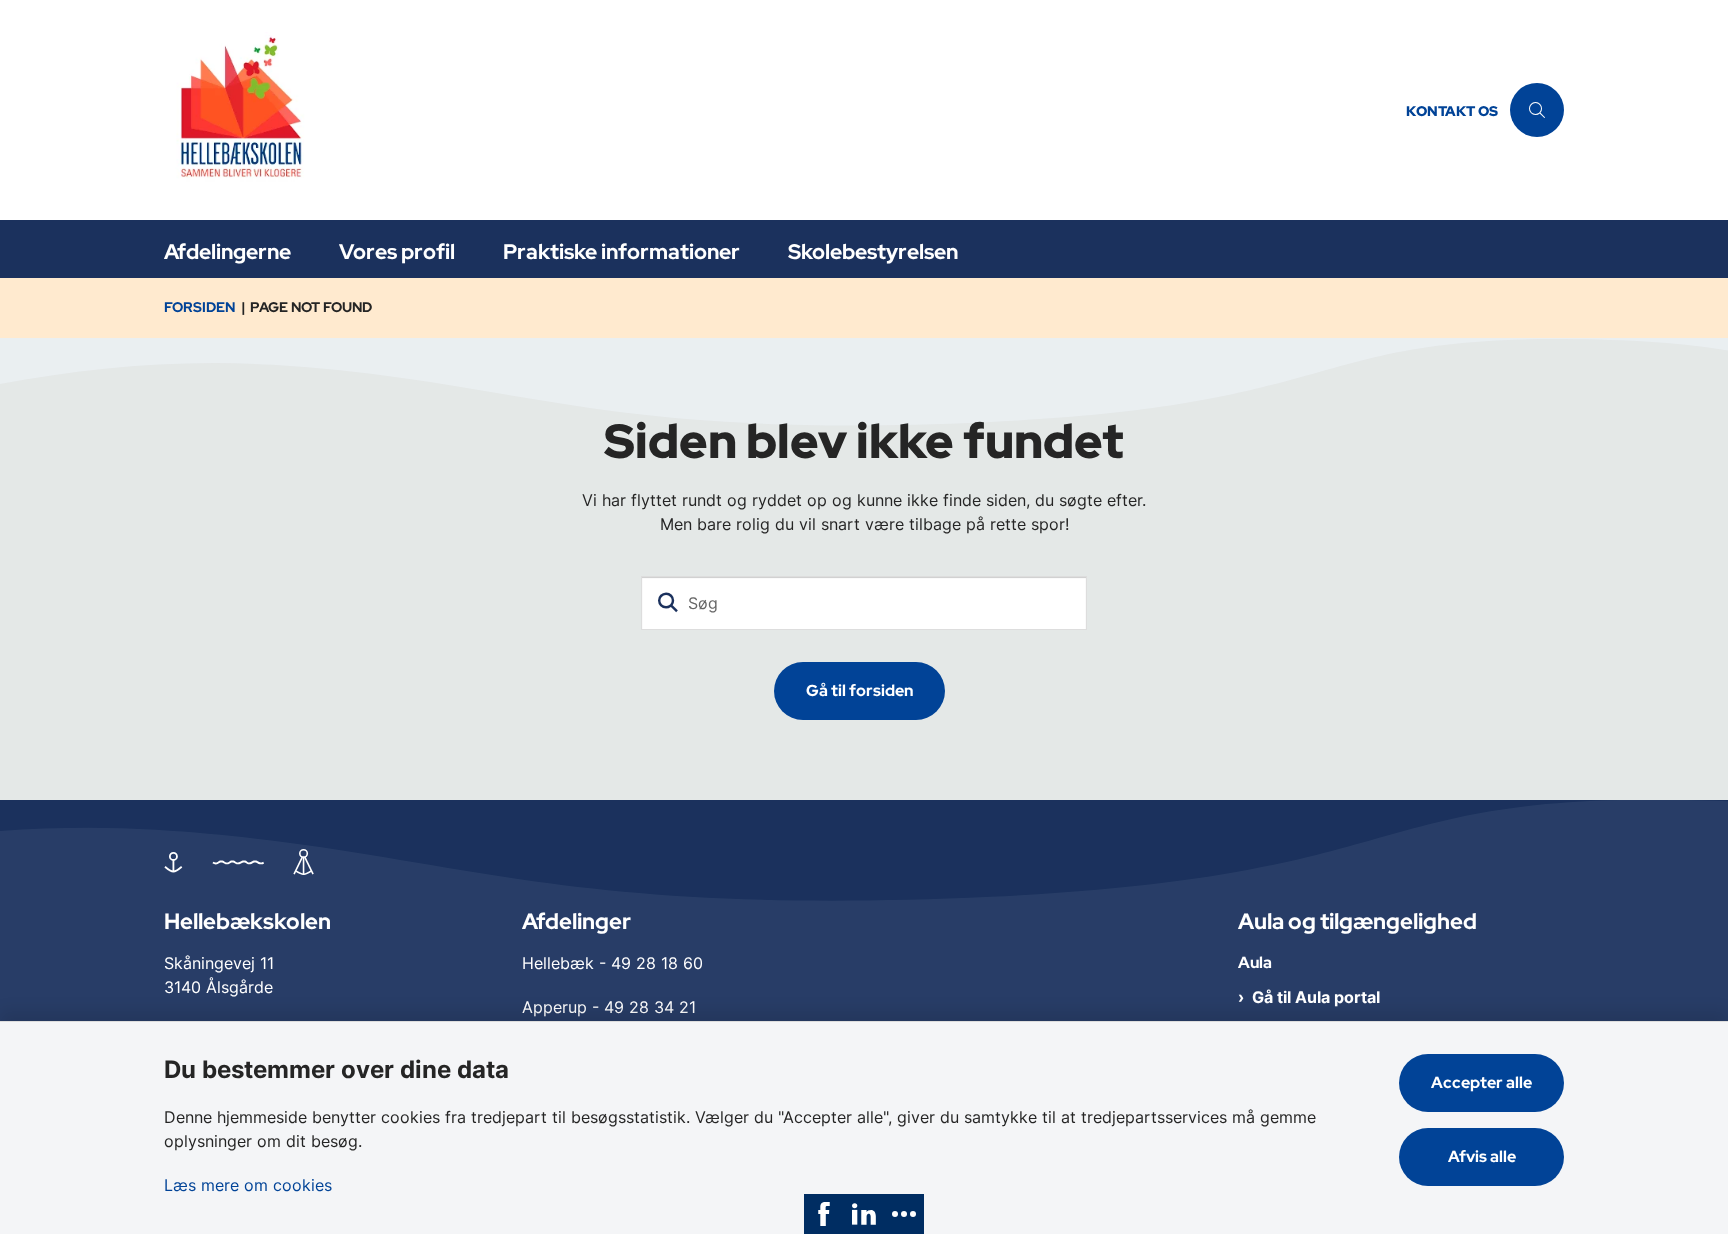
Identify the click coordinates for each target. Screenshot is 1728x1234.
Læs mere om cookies (248, 1185)
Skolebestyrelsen (873, 251)
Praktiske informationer (621, 251)
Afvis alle (1482, 1156)
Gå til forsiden (859, 690)
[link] (824, 1214)
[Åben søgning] (1537, 110)
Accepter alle (1481, 1082)
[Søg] (668, 603)
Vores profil (397, 251)
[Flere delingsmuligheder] (904, 1214)
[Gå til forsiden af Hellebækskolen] (779, 110)
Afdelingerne (227, 251)
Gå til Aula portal (1316, 997)
